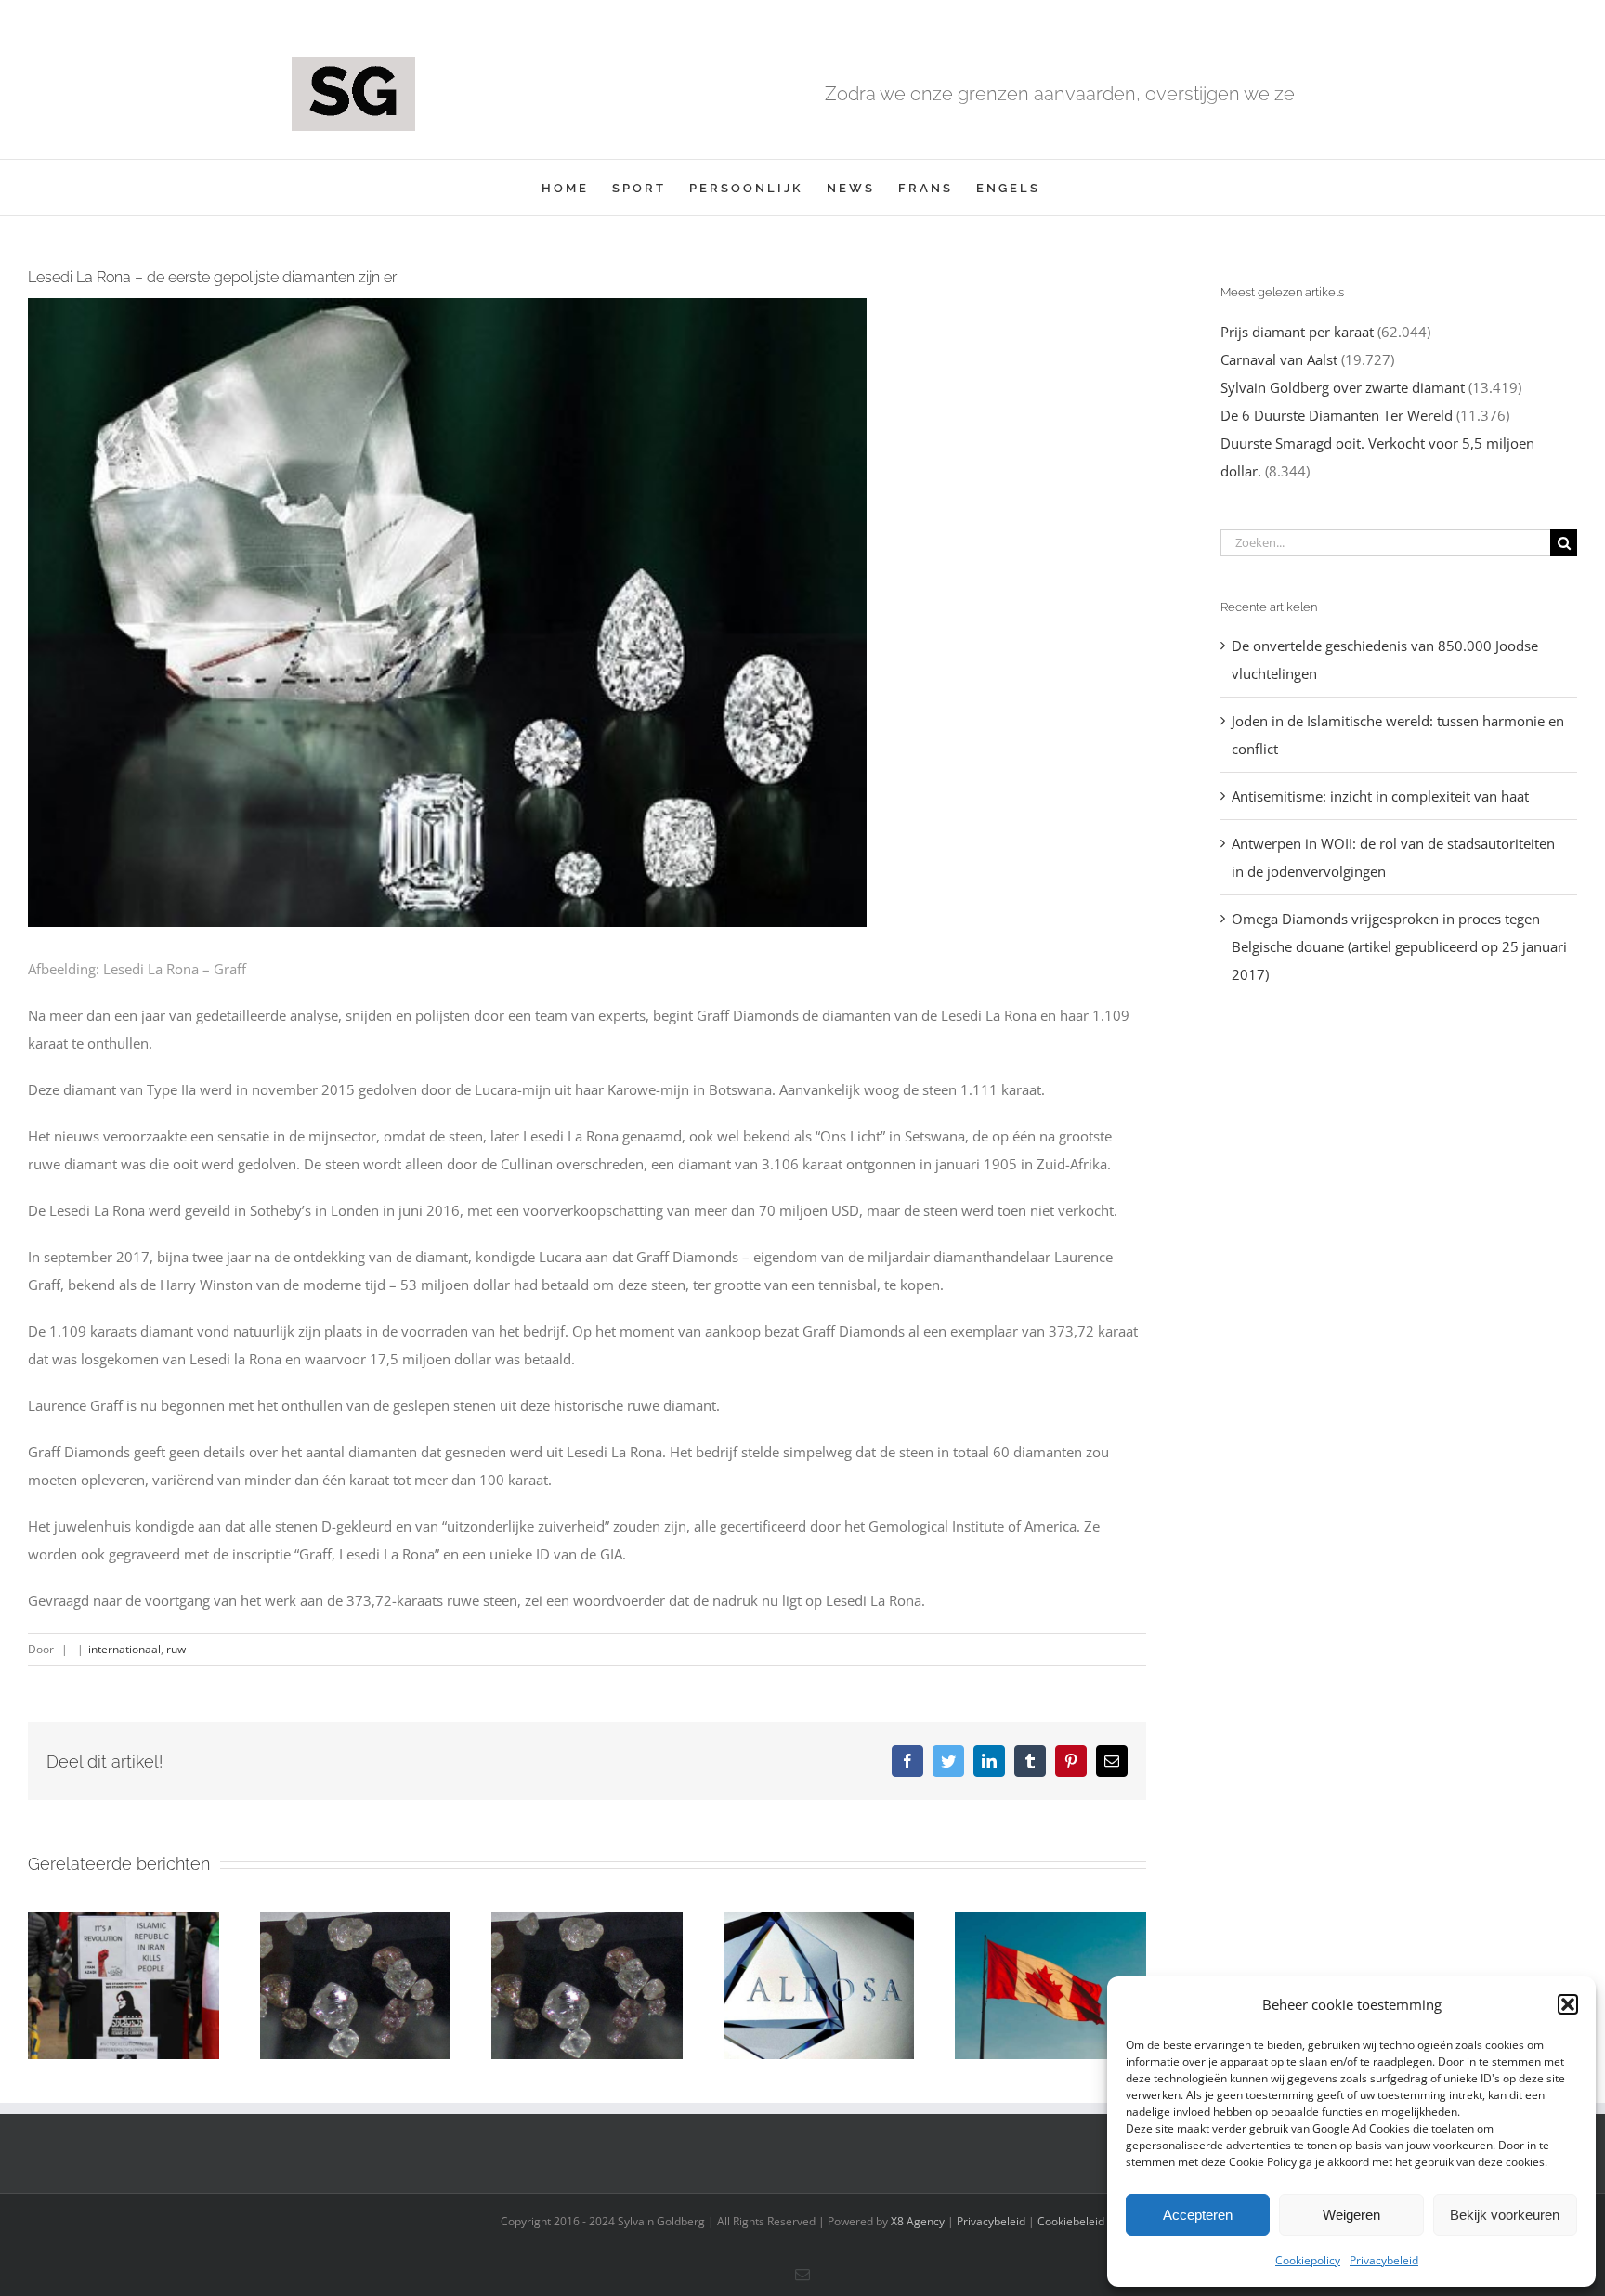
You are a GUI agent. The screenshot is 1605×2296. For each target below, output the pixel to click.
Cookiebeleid (1071, 2221)
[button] (1568, 2004)
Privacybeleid (1384, 2260)
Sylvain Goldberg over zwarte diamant (1343, 387)
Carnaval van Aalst (1279, 359)
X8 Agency (918, 2221)
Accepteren (1198, 2215)
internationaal (124, 1649)
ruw (176, 1649)
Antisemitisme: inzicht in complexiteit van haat (1380, 796)
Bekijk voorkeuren (1505, 2215)
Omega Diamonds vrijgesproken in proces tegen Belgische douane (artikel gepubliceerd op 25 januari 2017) (1399, 946)
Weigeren (1351, 2215)
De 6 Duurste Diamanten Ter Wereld (1337, 415)
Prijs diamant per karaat (1297, 332)
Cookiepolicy (1308, 2260)
